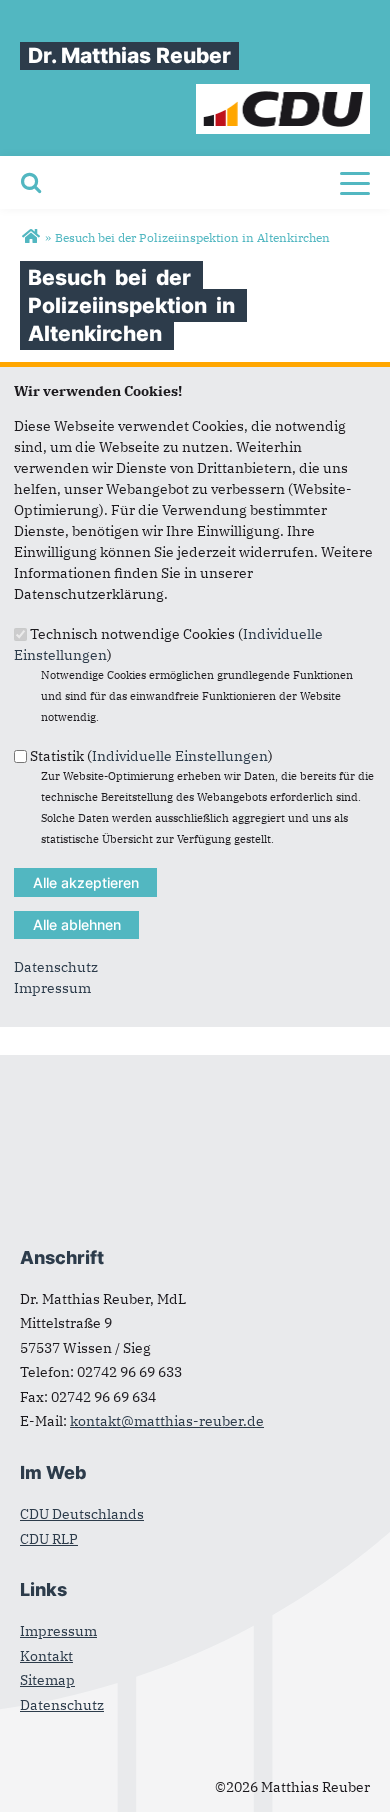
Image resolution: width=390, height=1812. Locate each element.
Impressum (52, 988)
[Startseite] (283, 94)
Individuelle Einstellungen (180, 756)
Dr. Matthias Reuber (129, 55)
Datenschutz (56, 967)
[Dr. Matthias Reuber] (30, 237)
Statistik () (151, 756)
